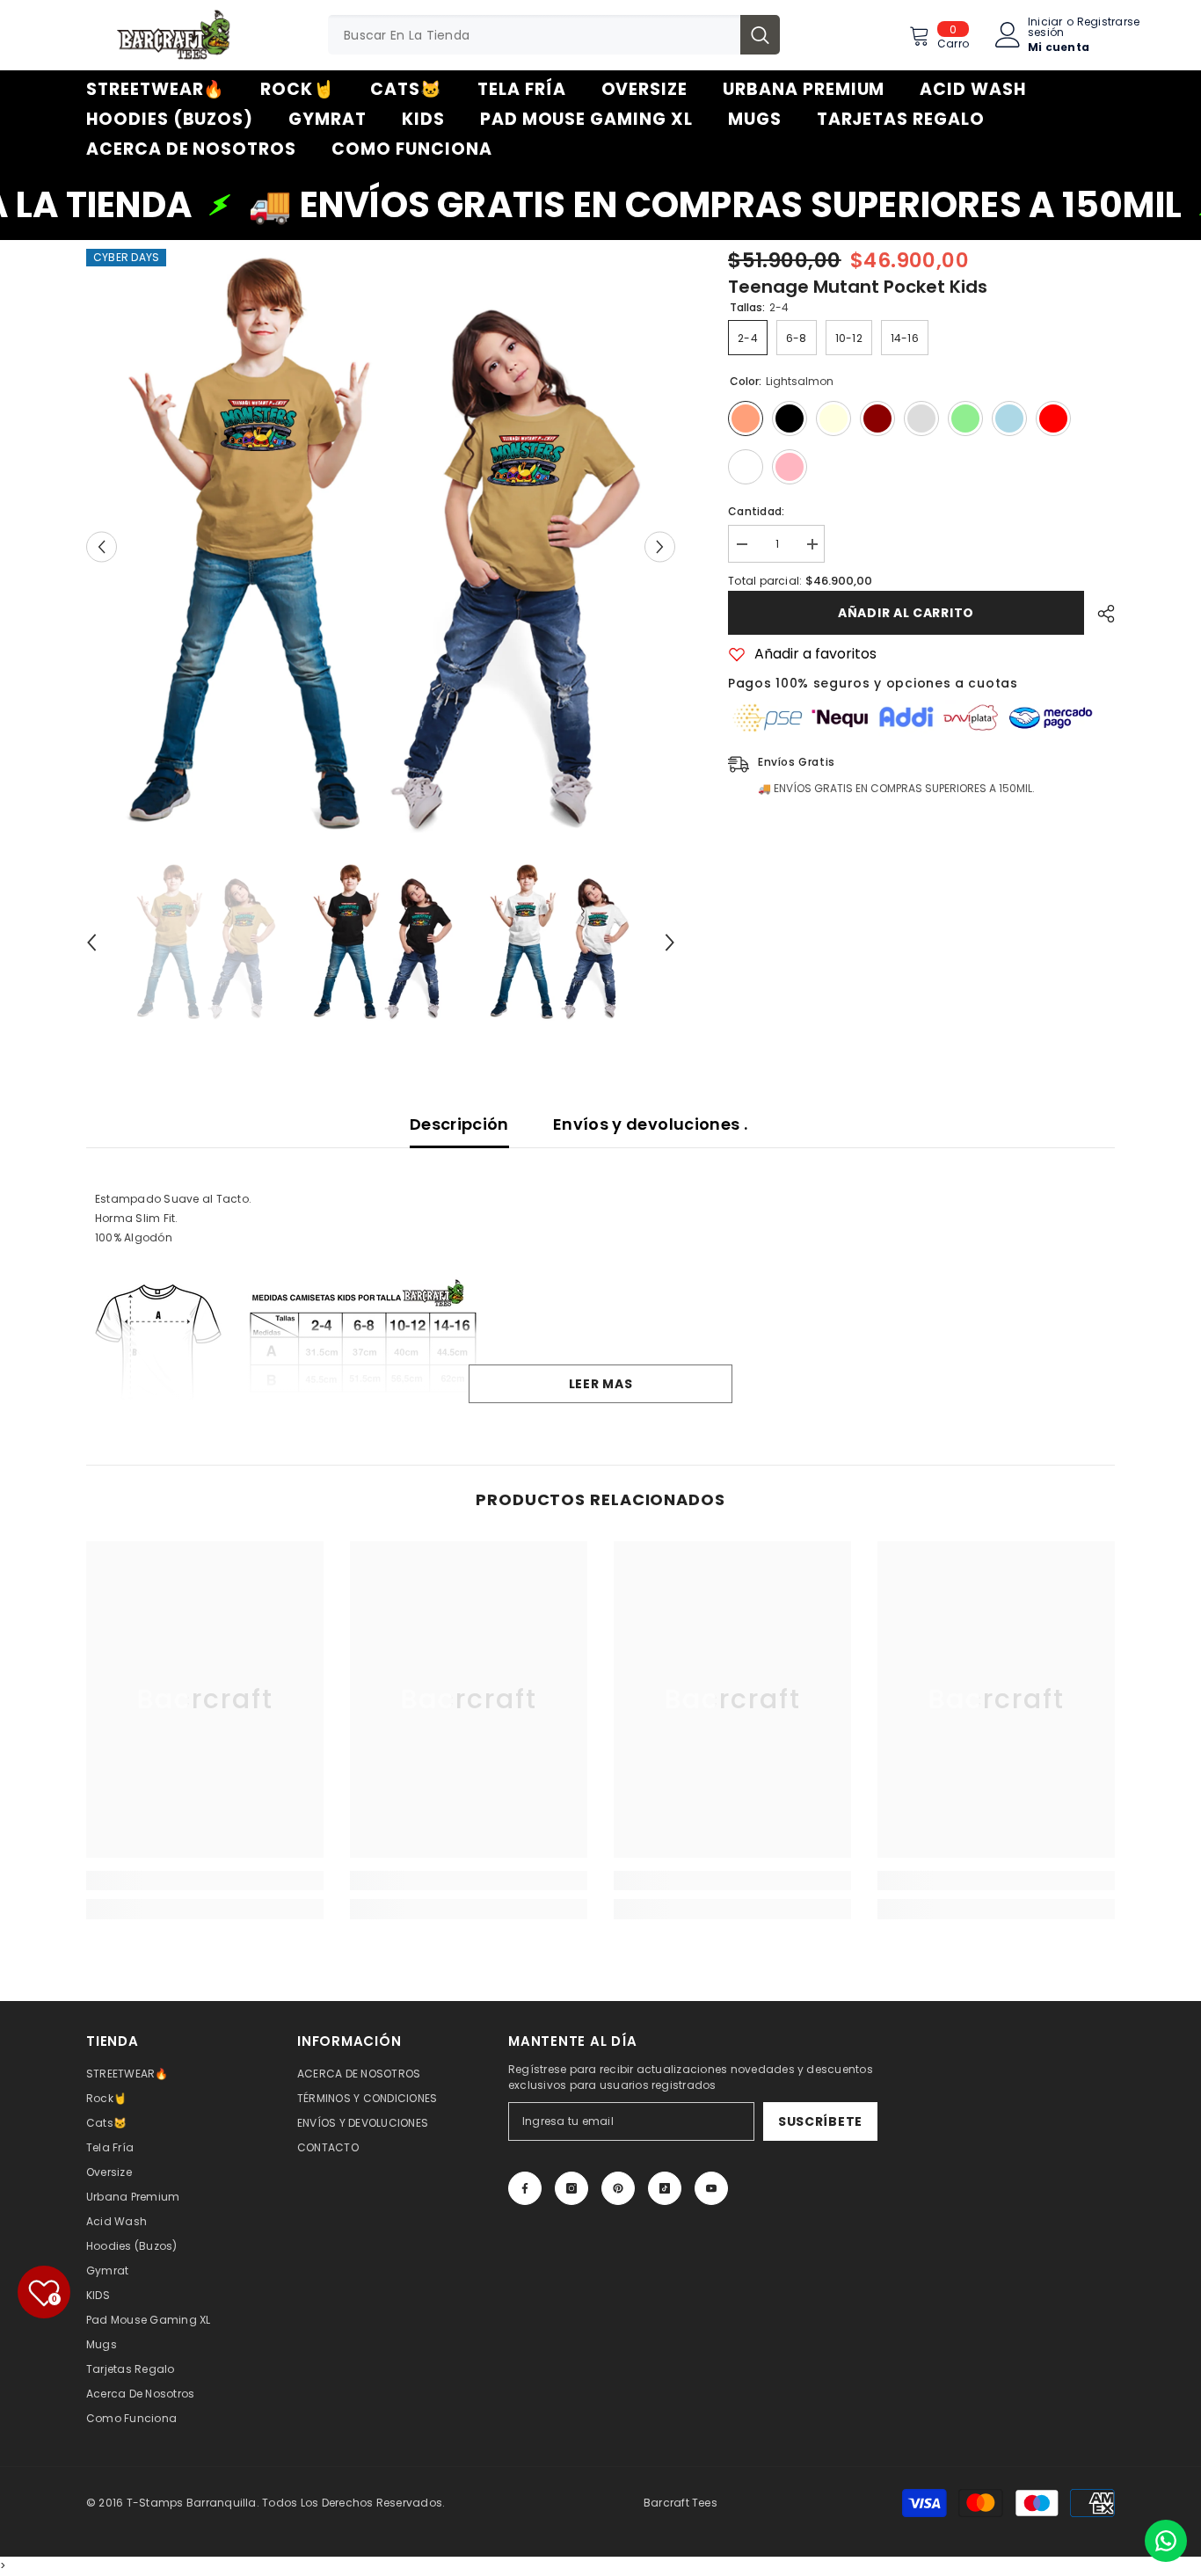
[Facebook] (525, 2188)
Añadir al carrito (906, 613)
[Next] (660, 546)
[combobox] (534, 35)
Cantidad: (756, 511)
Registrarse (1109, 23)
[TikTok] (665, 2188)
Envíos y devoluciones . (650, 1124)
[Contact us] (1166, 2541)
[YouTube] (711, 2188)
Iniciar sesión (1046, 27)
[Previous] (102, 546)
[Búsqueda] (554, 35)
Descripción (459, 1124)
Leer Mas (601, 1384)
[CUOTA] (1099, 614)
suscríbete (820, 2121)
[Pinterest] (618, 2188)
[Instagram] (571, 2188)
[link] (205, 1881)
